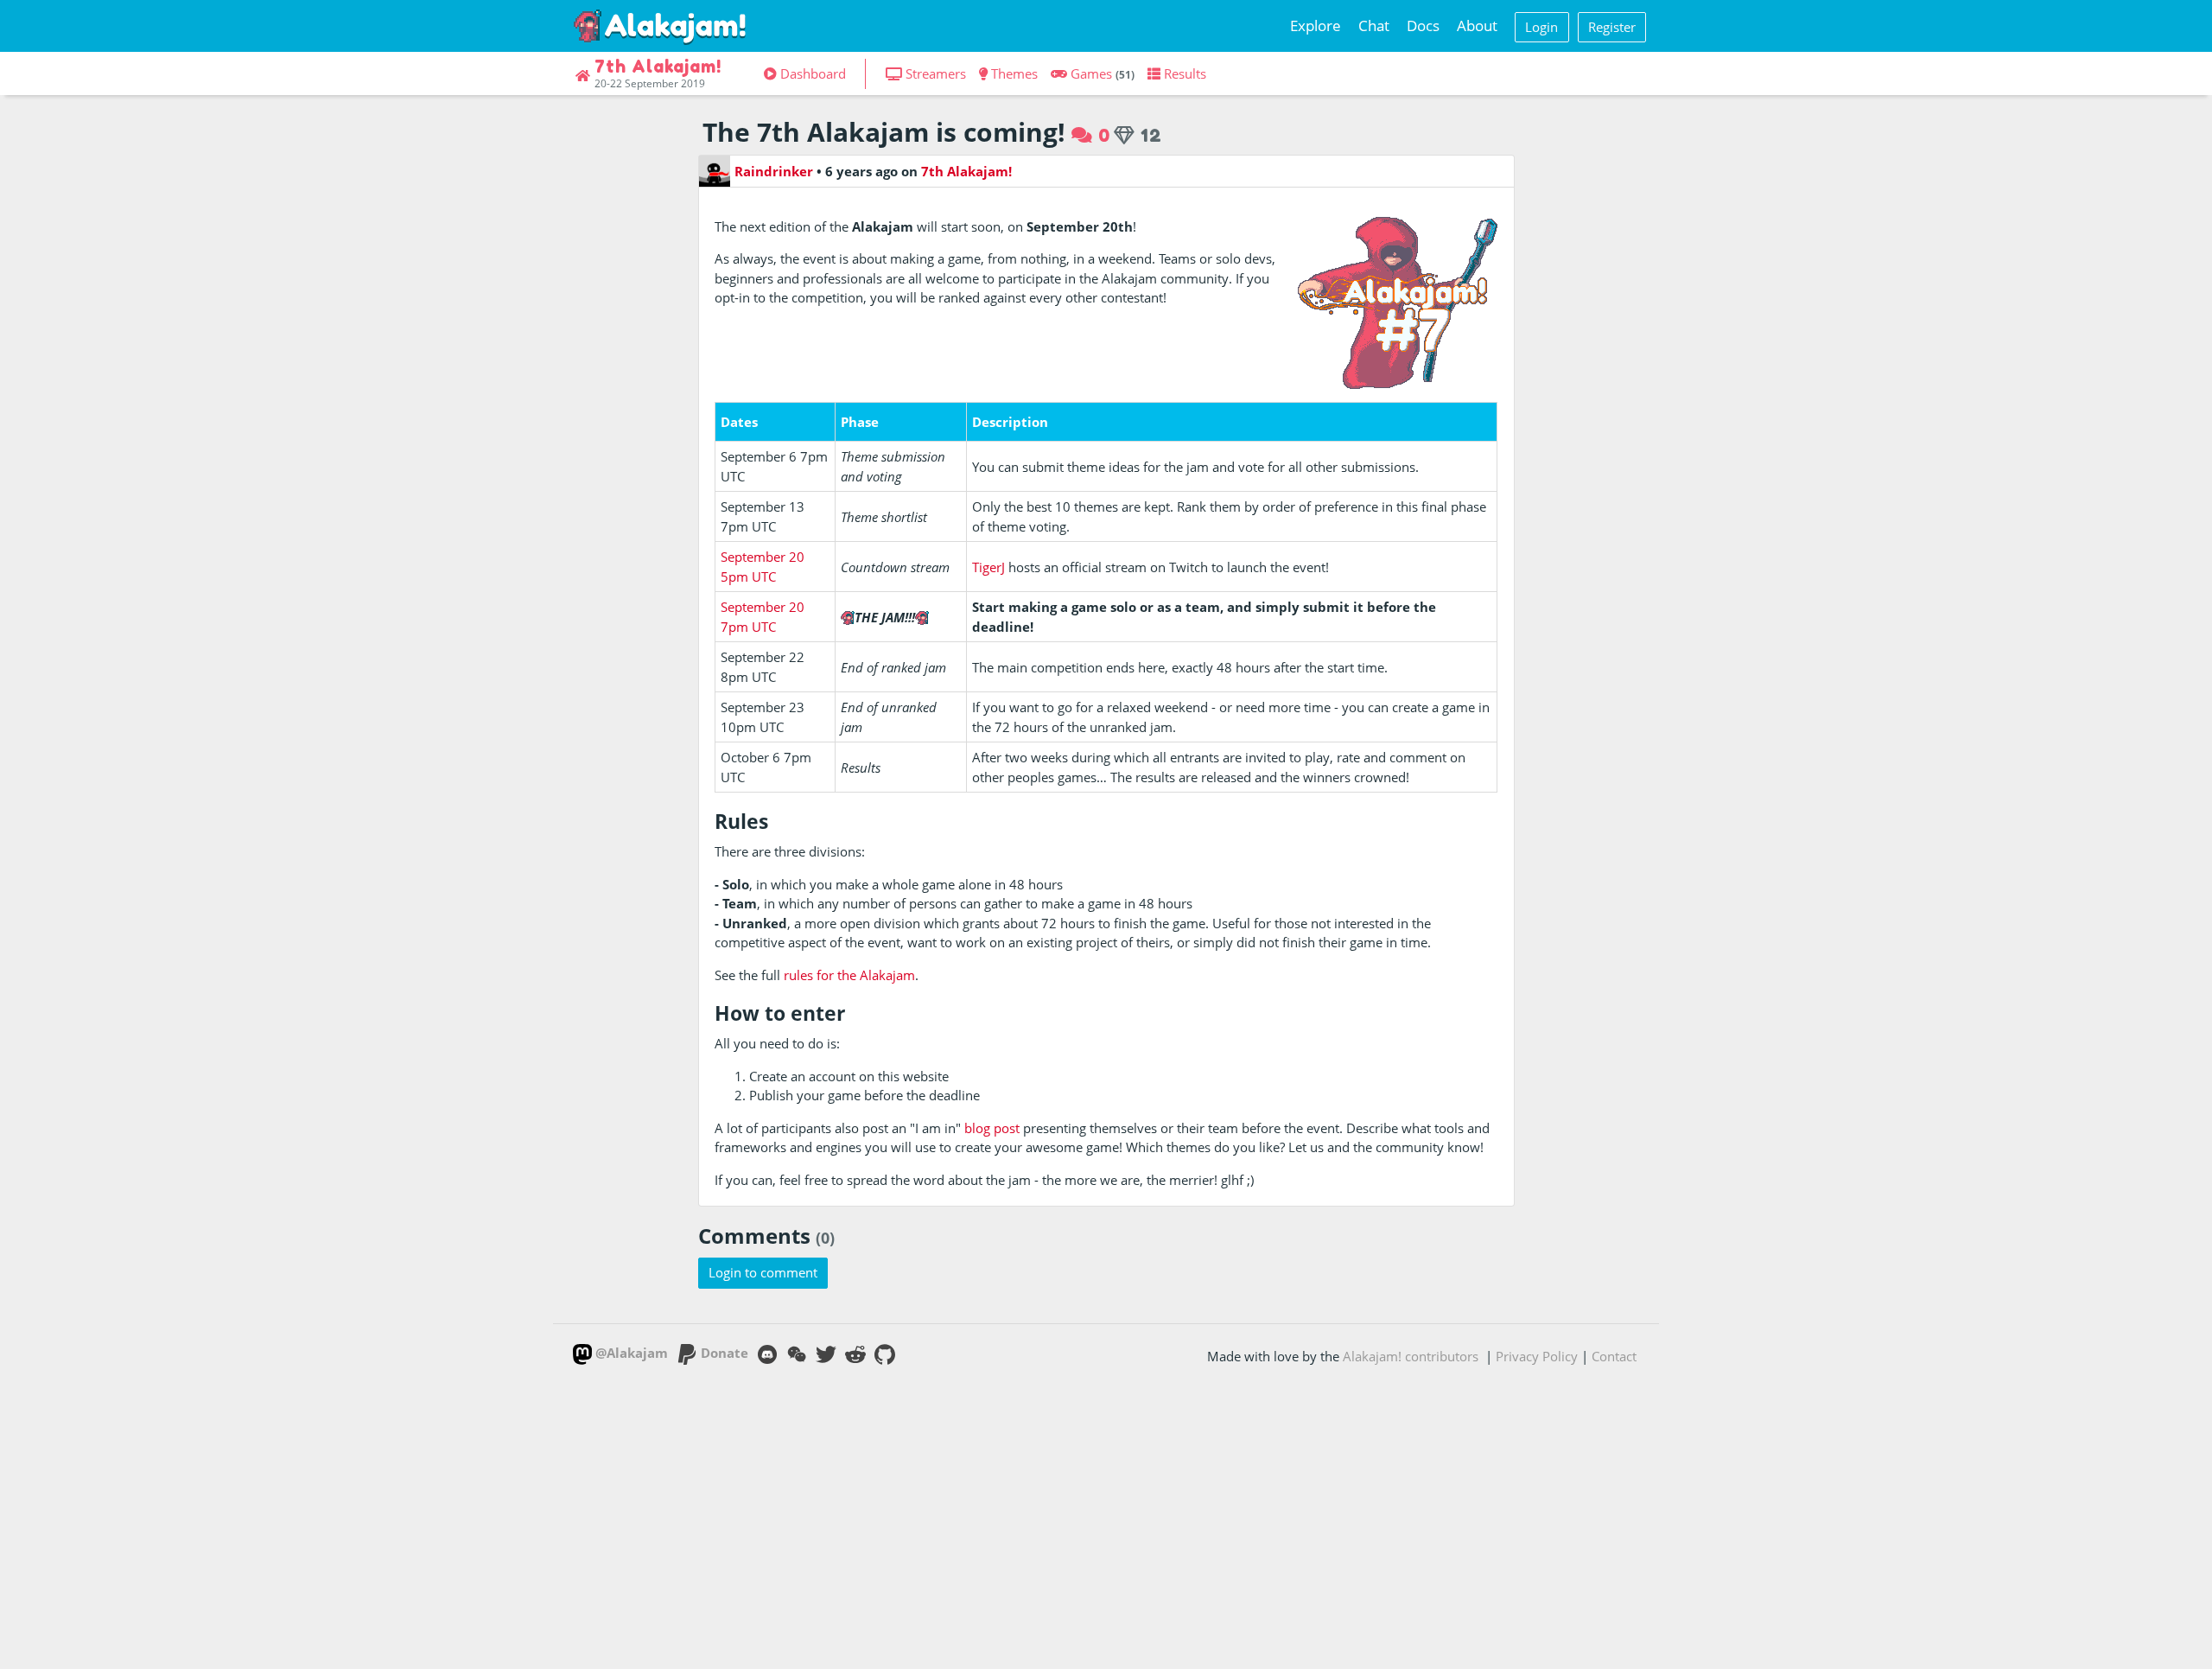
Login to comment (763, 1272)
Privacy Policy (1537, 1356)
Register (1612, 27)
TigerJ (988, 567)
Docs (1423, 25)
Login (1541, 27)
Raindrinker (774, 171)
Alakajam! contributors (1411, 1356)
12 (1149, 135)
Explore (1316, 25)
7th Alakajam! (966, 171)
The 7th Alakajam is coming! (884, 132)
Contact (1614, 1356)
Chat (1374, 25)
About (1477, 25)
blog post (992, 1128)
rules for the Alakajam (849, 975)
